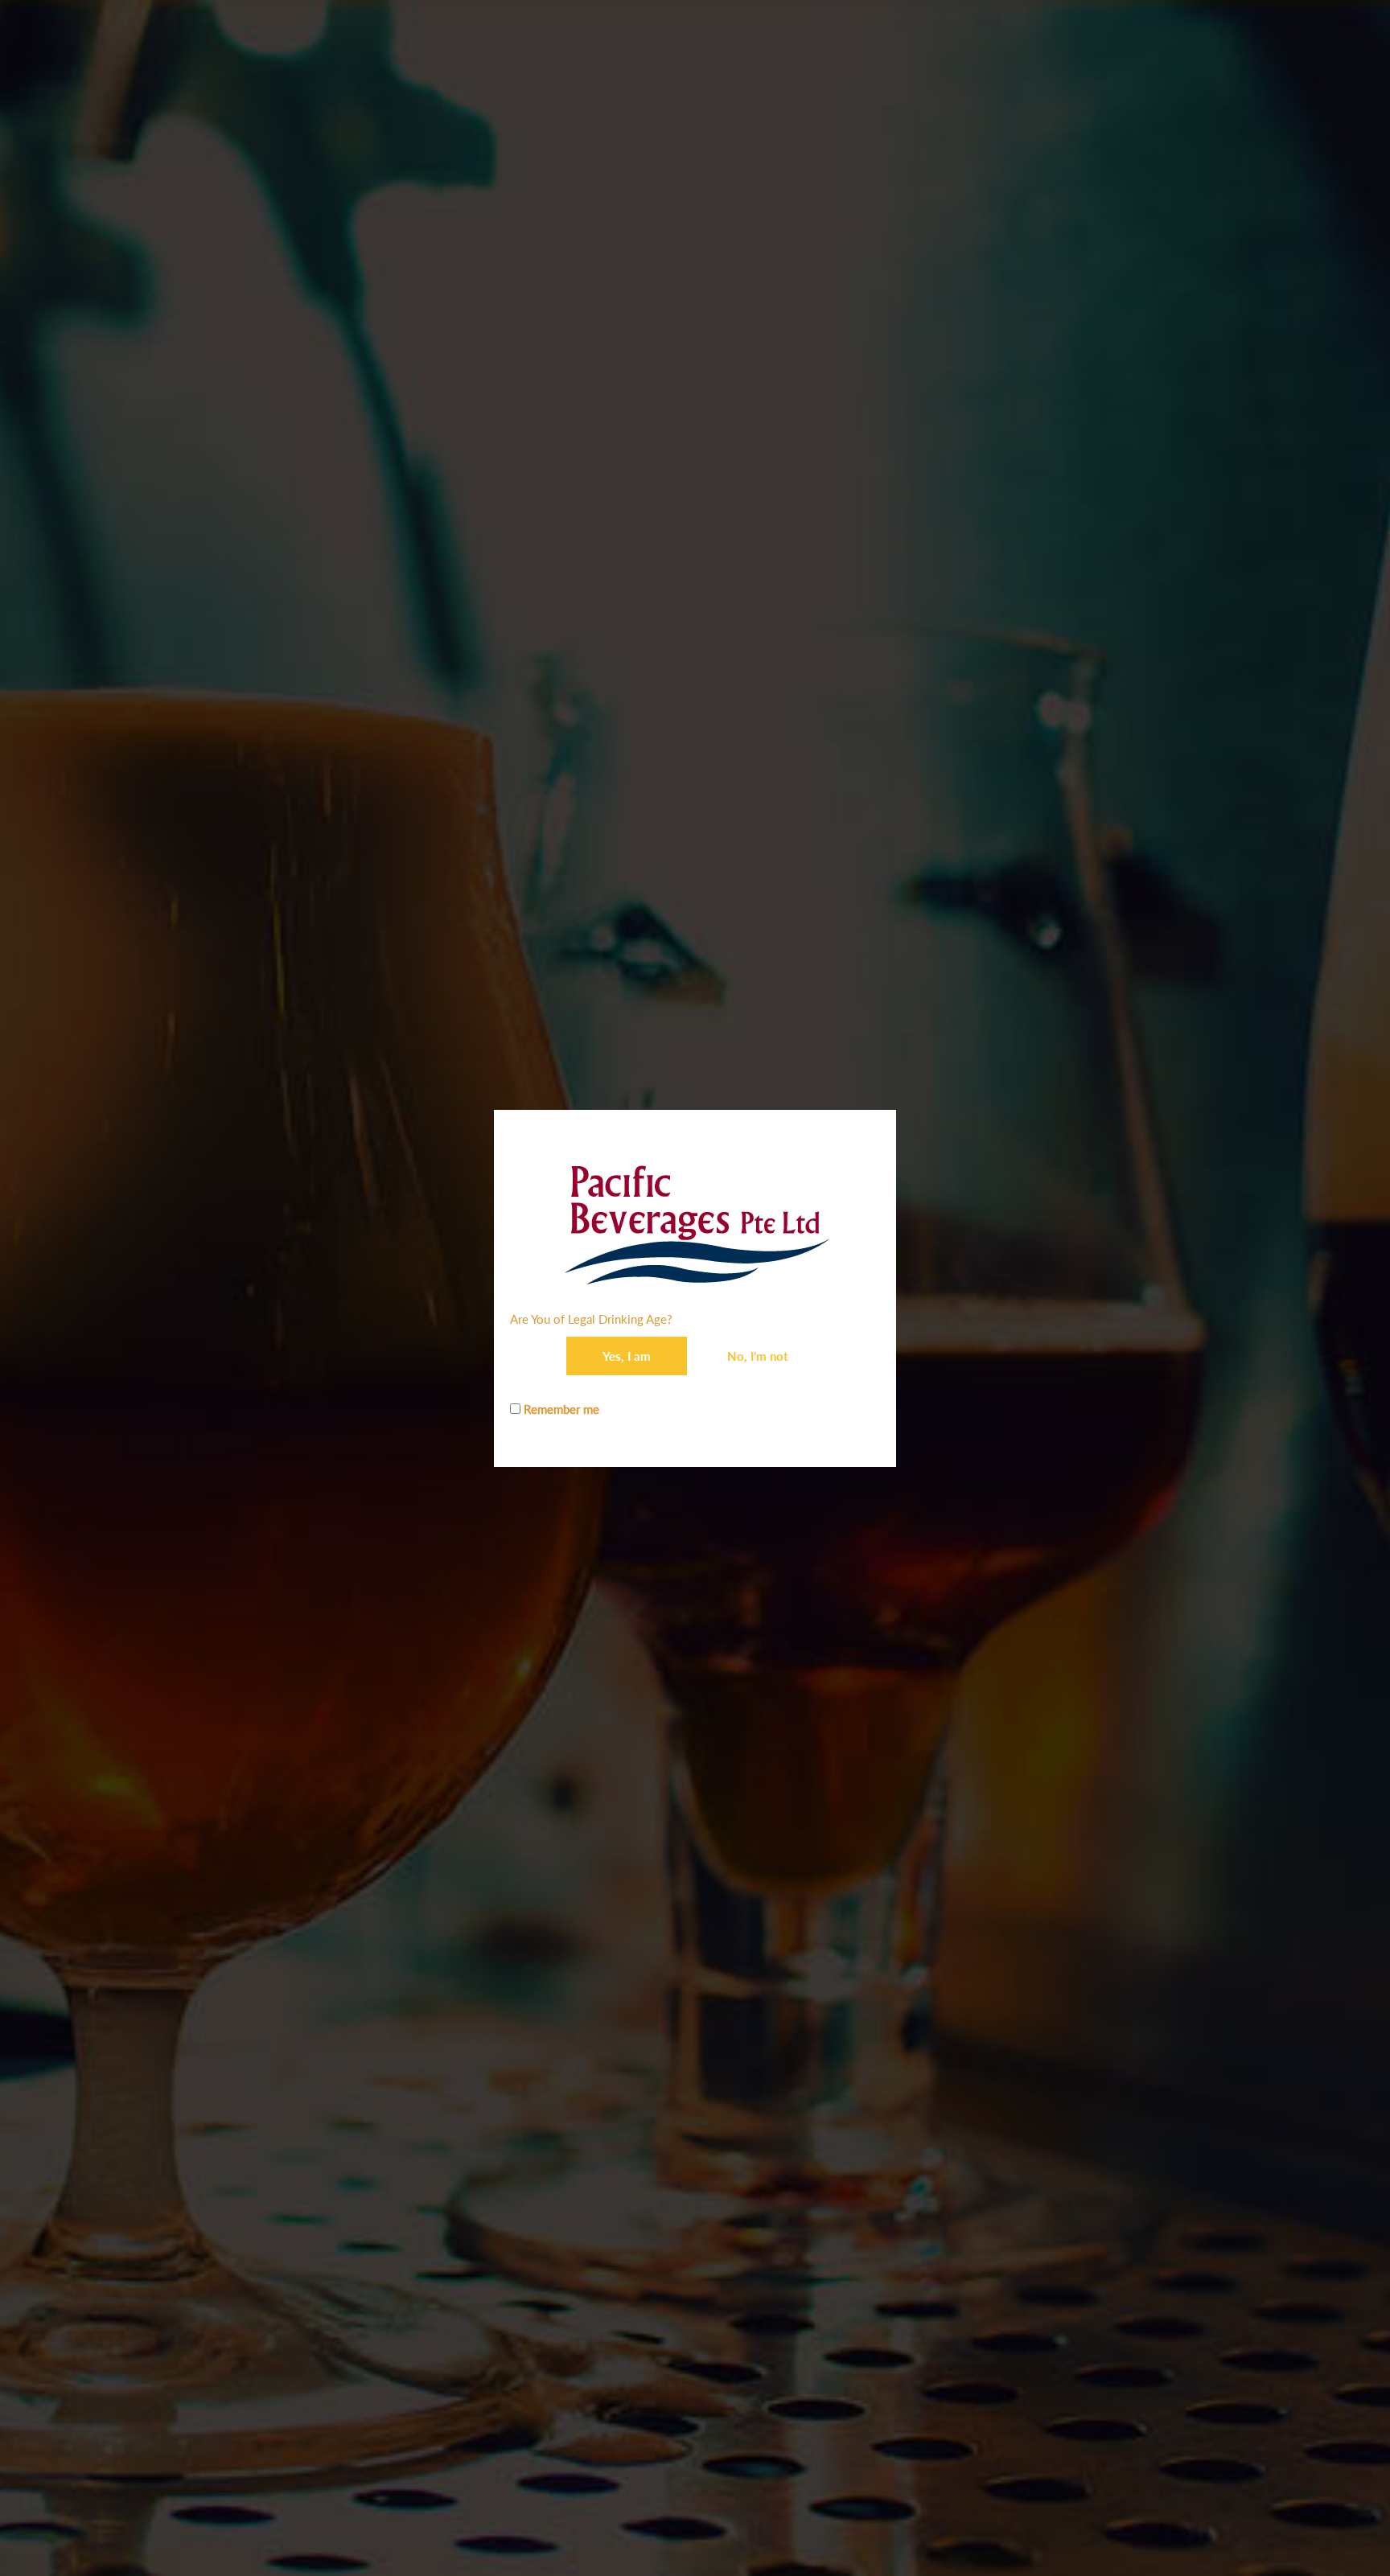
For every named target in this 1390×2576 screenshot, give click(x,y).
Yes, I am (627, 1356)
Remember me (560, 1409)
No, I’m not (758, 1356)
